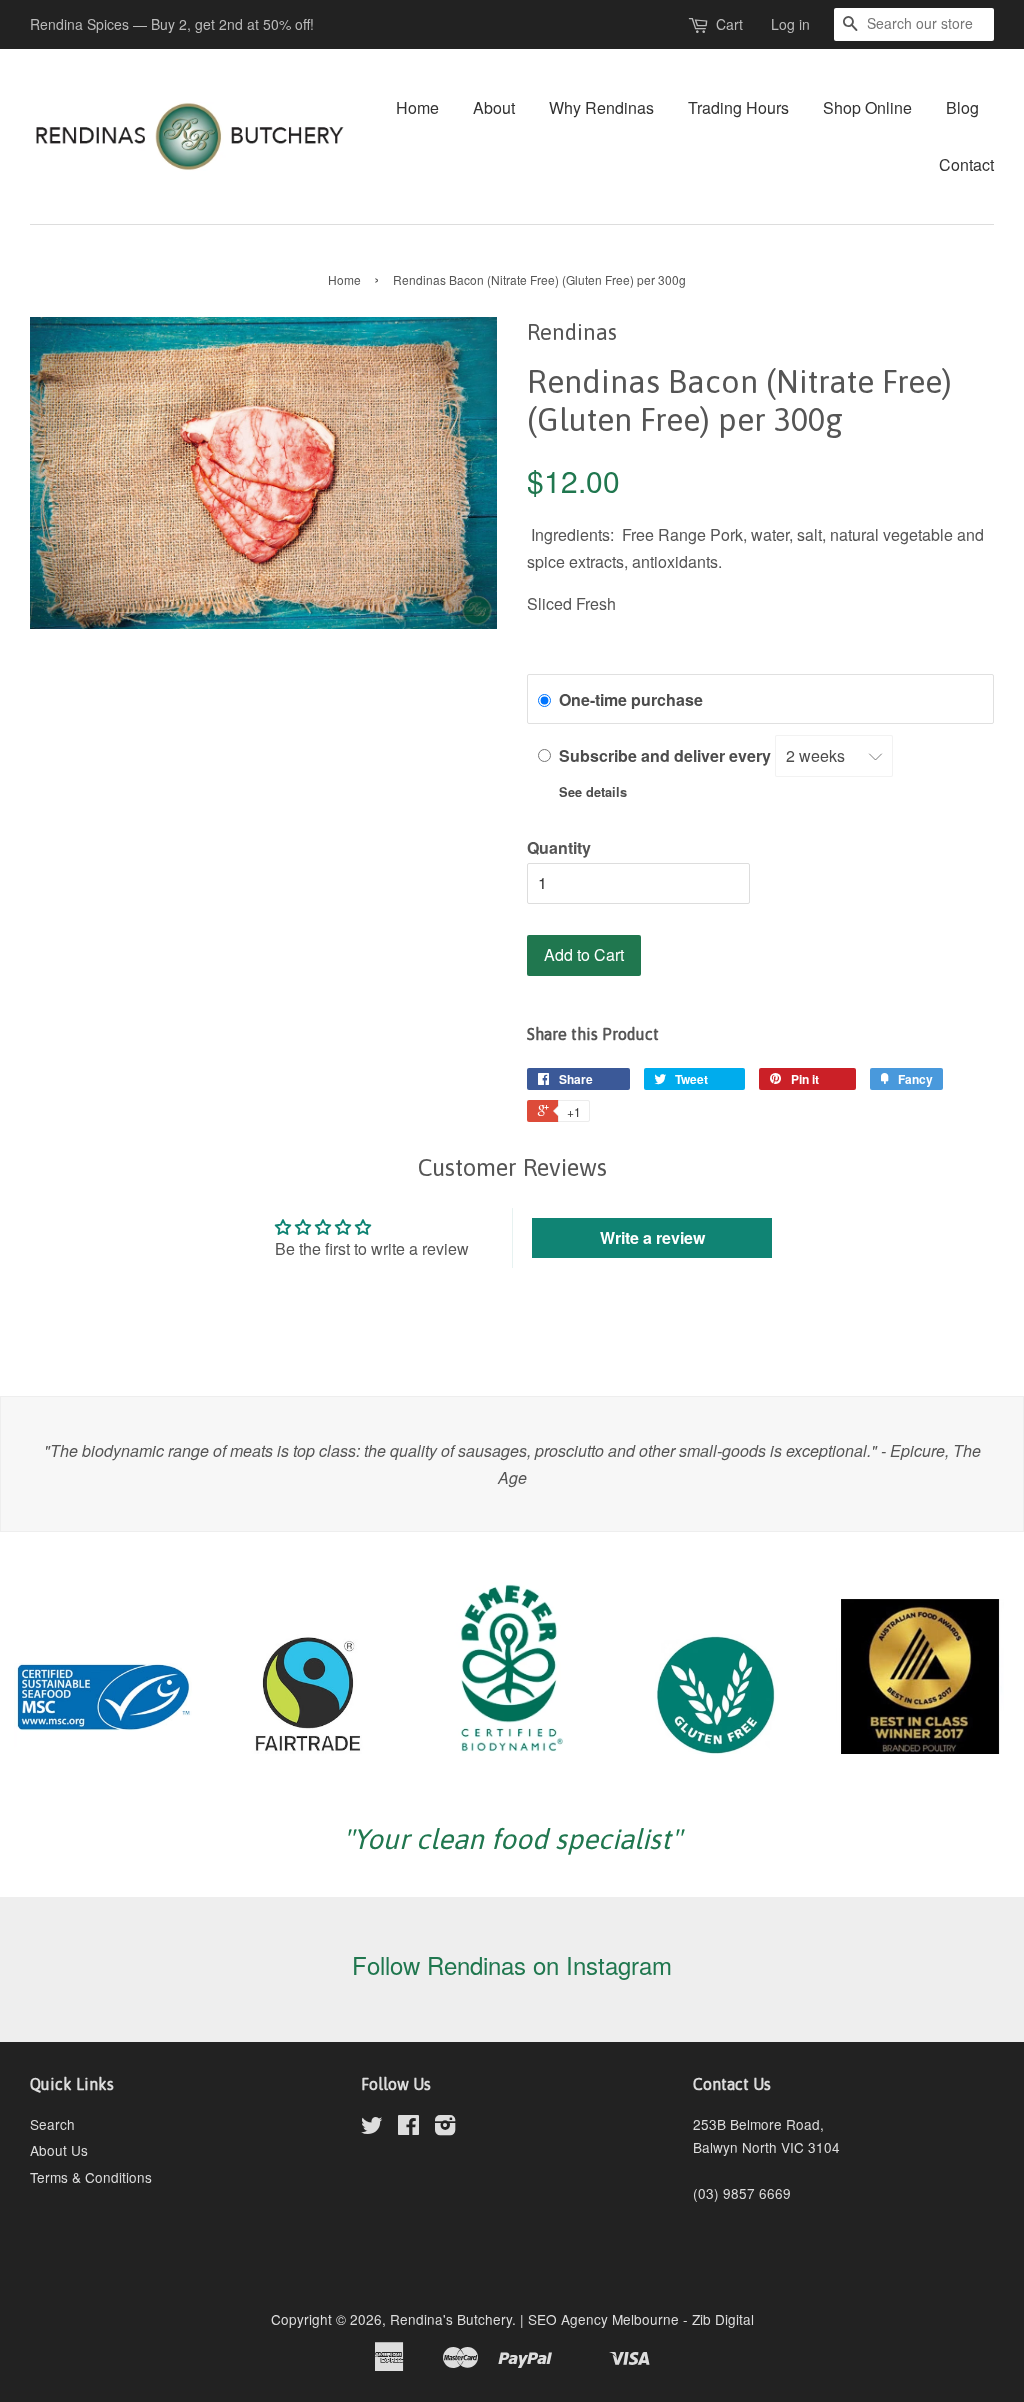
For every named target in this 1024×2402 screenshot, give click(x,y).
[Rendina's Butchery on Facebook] (408, 2128)
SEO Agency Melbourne (603, 2319)
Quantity (559, 847)
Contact (966, 164)
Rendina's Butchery (451, 2319)
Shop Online (867, 107)
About (494, 107)
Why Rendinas (601, 107)
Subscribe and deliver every (667, 755)
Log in (790, 24)
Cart (729, 24)
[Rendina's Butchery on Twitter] (372, 2128)
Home (417, 107)
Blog (962, 107)
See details (593, 792)
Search (52, 2124)
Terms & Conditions (91, 2177)
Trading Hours (738, 107)
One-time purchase (631, 699)
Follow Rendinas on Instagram (512, 1964)
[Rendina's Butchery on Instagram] (445, 2128)
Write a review (652, 1237)
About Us (59, 2150)
